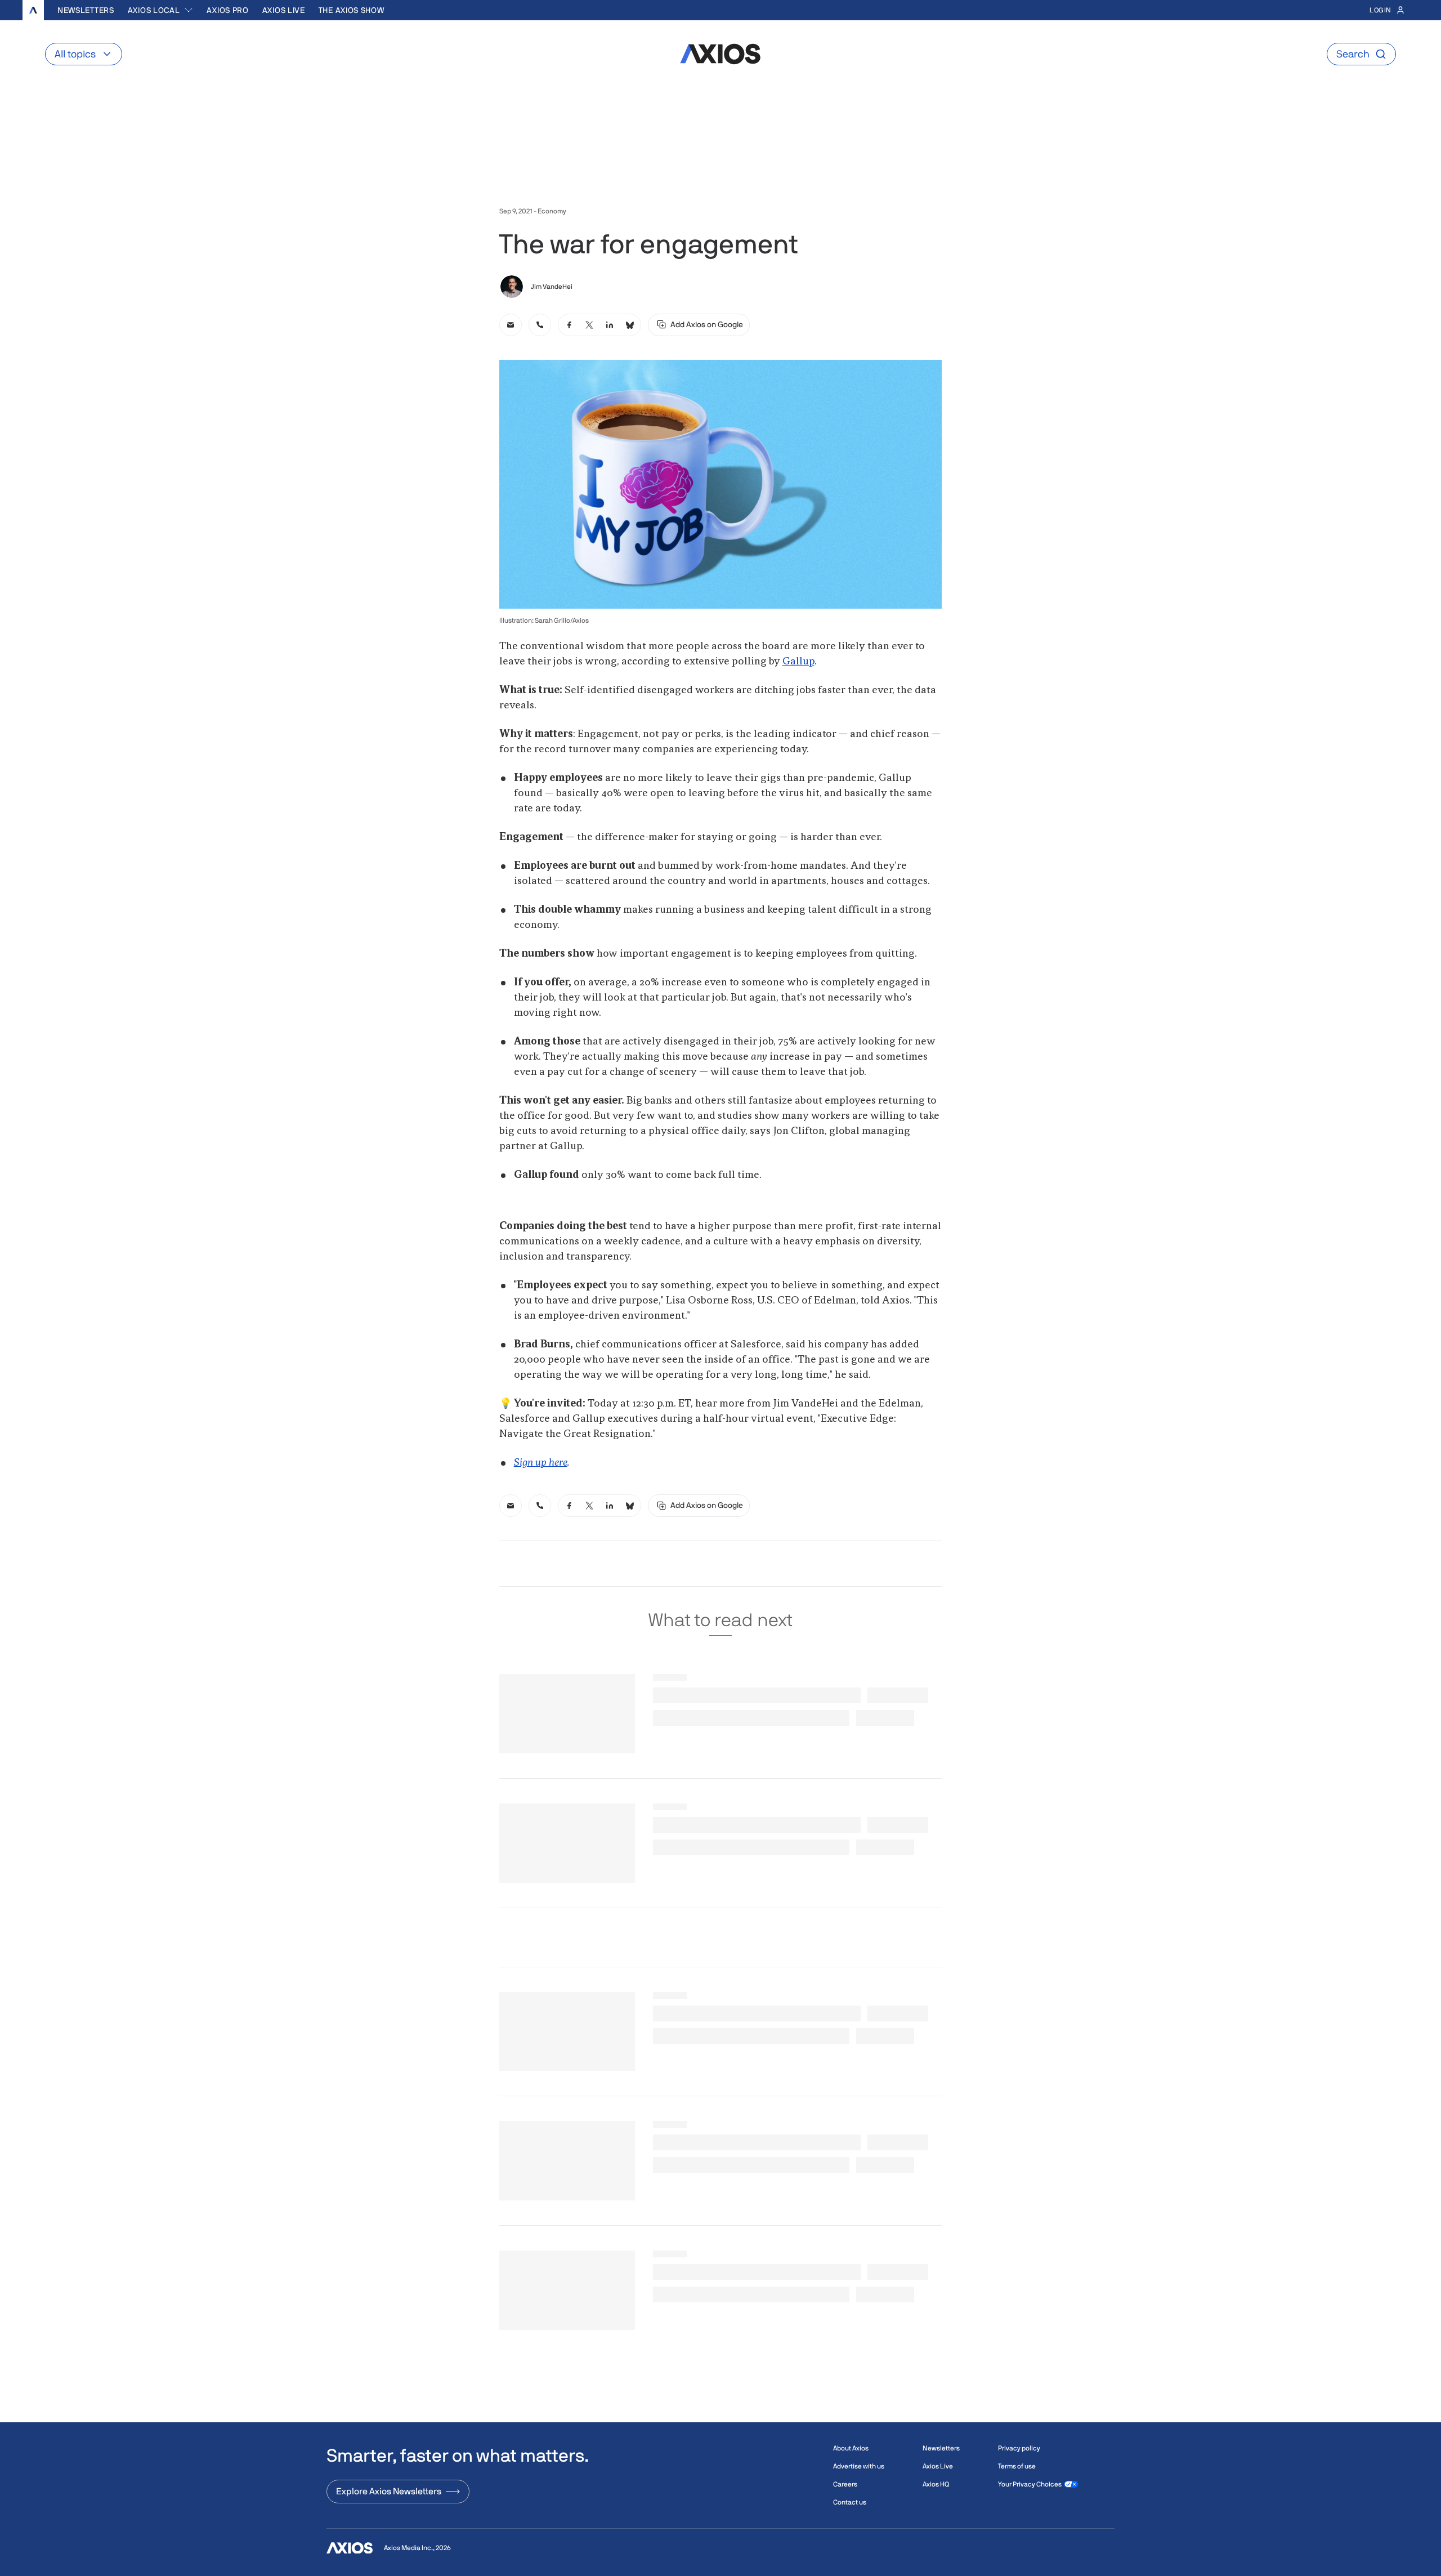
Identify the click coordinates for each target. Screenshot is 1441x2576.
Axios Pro (227, 10)
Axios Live (284, 10)
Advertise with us (859, 2466)
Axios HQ (936, 2484)
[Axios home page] (33, 10)
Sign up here (541, 1463)
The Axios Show (352, 10)
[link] (511, 325)
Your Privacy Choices (1030, 2484)
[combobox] (161, 10)
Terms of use (1017, 2466)
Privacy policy (1019, 2448)
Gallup (798, 662)
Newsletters (86, 10)
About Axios (851, 2448)
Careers (845, 2484)
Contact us (850, 2502)
